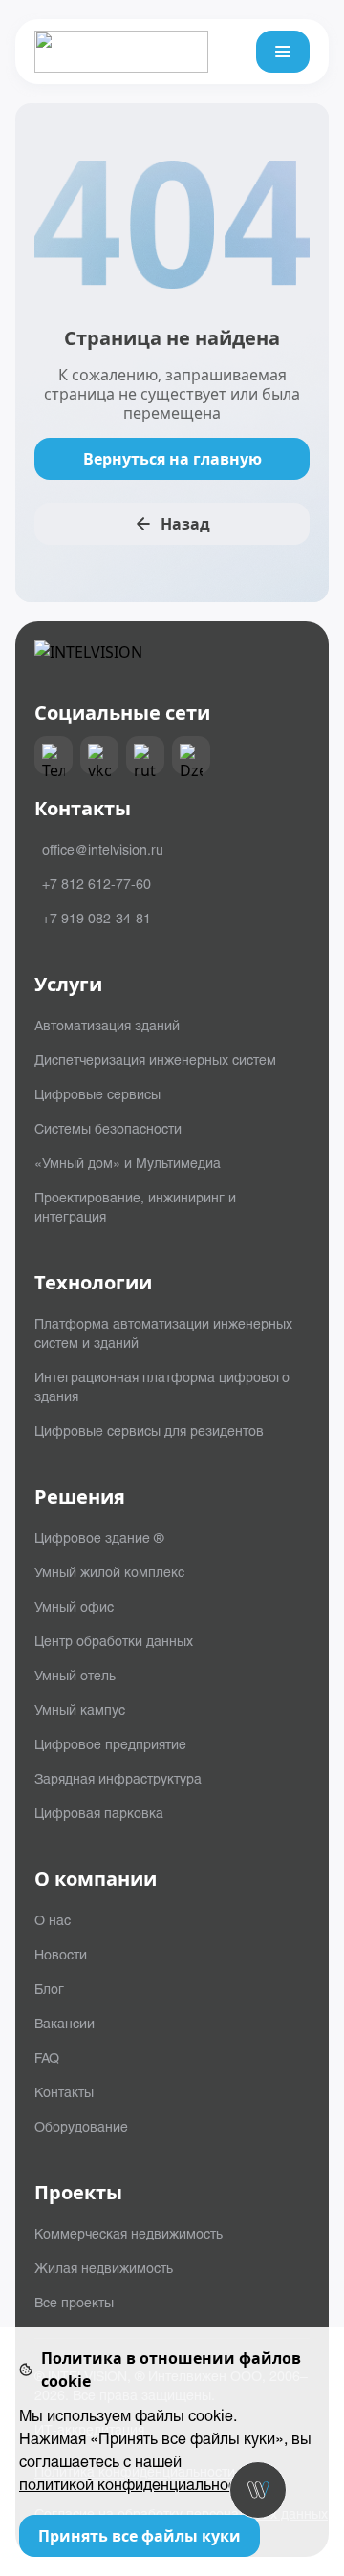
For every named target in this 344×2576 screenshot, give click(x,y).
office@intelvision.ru (103, 849)
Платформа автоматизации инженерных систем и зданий (163, 1332)
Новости (61, 1954)
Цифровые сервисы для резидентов (149, 1430)
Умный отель (75, 1675)
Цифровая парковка (99, 1812)
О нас (53, 1919)
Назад (185, 524)
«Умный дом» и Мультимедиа (128, 1162)
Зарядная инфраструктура (118, 1778)
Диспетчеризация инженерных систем (155, 1059)
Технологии (93, 1283)
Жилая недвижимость (104, 2267)
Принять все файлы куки (140, 2536)
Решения (80, 1497)
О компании (96, 1879)
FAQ (47, 2057)
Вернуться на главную (172, 459)
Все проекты (74, 2302)
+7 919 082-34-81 (97, 918)
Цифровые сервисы (97, 1093)
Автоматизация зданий (107, 1025)
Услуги (68, 985)
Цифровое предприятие (110, 1743)
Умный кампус (80, 1709)
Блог (49, 1988)
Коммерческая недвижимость (129, 2233)
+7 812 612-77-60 (97, 883)
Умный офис (74, 1606)
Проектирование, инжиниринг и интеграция (135, 1206)
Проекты (78, 2193)
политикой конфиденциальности (135, 2484)
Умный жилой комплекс (109, 1571)
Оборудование (81, 2126)
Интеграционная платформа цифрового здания (162, 1386)
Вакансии (64, 2023)
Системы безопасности (108, 1128)
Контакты (64, 2091)
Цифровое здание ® (99, 1537)
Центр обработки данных (114, 1640)
